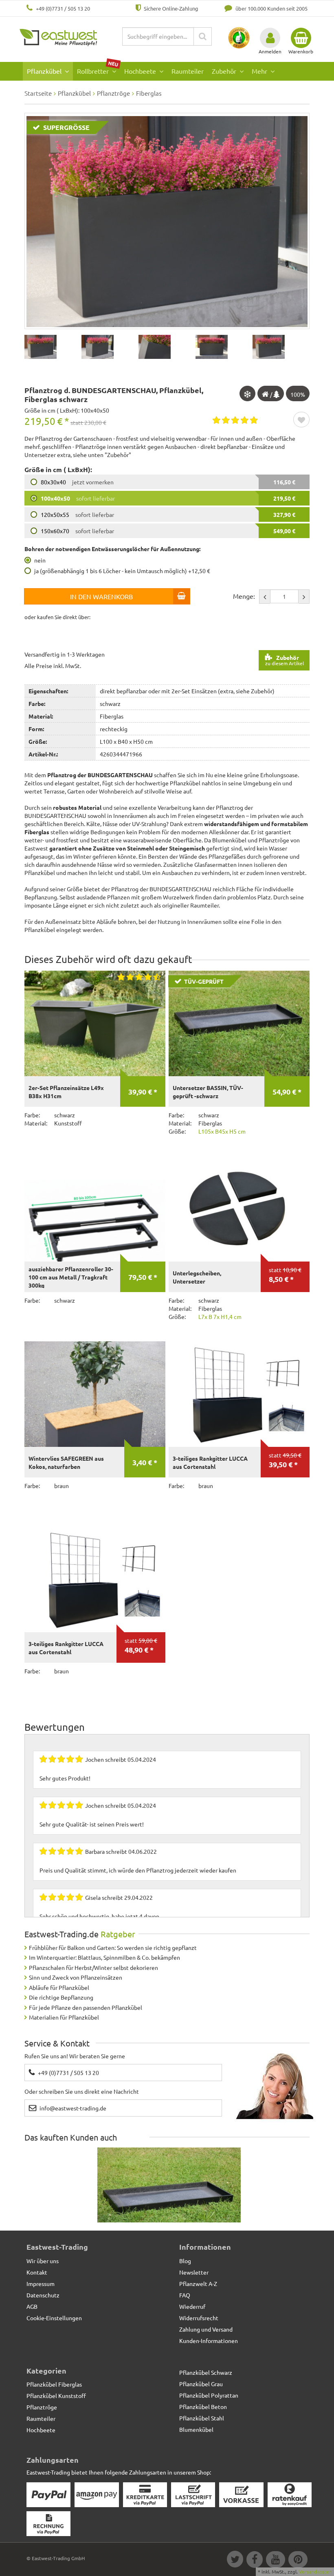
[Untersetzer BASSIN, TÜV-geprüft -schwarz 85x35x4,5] (169, 2201)
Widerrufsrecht (199, 2318)
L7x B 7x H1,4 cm (220, 1317)
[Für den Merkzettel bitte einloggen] (301, 420)
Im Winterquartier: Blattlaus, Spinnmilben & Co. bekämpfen (104, 1957)
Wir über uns (43, 2261)
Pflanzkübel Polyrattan (209, 2395)
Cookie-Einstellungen (54, 2318)
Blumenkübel (196, 2429)
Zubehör (225, 71)
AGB (32, 2306)
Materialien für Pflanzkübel (64, 2017)
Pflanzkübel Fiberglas (54, 2384)
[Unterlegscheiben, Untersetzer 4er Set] (239, 1209)
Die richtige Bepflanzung (61, 1997)
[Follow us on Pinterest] (297, 2561)
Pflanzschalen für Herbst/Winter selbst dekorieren (93, 1967)
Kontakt (37, 2272)
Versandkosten (315, 2572)
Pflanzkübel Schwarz (206, 2372)
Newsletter (194, 2272)
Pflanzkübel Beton (203, 2407)
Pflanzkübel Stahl (202, 2418)
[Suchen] (203, 36)
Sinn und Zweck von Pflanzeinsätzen (76, 1977)
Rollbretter (98, 69)
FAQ (185, 2295)
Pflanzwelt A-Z (198, 2284)
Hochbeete (141, 71)
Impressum (41, 2284)
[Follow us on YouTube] (275, 2561)
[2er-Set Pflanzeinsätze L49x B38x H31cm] (95, 1024)
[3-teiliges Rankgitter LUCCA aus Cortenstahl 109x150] (239, 1394)
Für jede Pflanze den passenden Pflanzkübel (86, 2007)
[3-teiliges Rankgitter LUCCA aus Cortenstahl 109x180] (95, 1580)
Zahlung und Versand (206, 2329)
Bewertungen (55, 1727)
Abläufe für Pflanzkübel (59, 1987)
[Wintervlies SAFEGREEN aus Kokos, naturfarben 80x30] (95, 1394)
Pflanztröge (42, 2407)
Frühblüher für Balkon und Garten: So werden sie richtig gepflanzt (113, 1947)
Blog (185, 2261)
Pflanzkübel (45, 71)
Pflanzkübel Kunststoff (56, 2396)
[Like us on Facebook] (254, 2561)
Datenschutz (43, 2295)
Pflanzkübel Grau (201, 2384)
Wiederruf (192, 2306)
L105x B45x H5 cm (222, 1131)
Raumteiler (188, 71)
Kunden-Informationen (209, 2341)
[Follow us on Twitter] (235, 2561)
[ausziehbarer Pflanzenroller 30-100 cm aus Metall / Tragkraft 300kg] (95, 1209)
